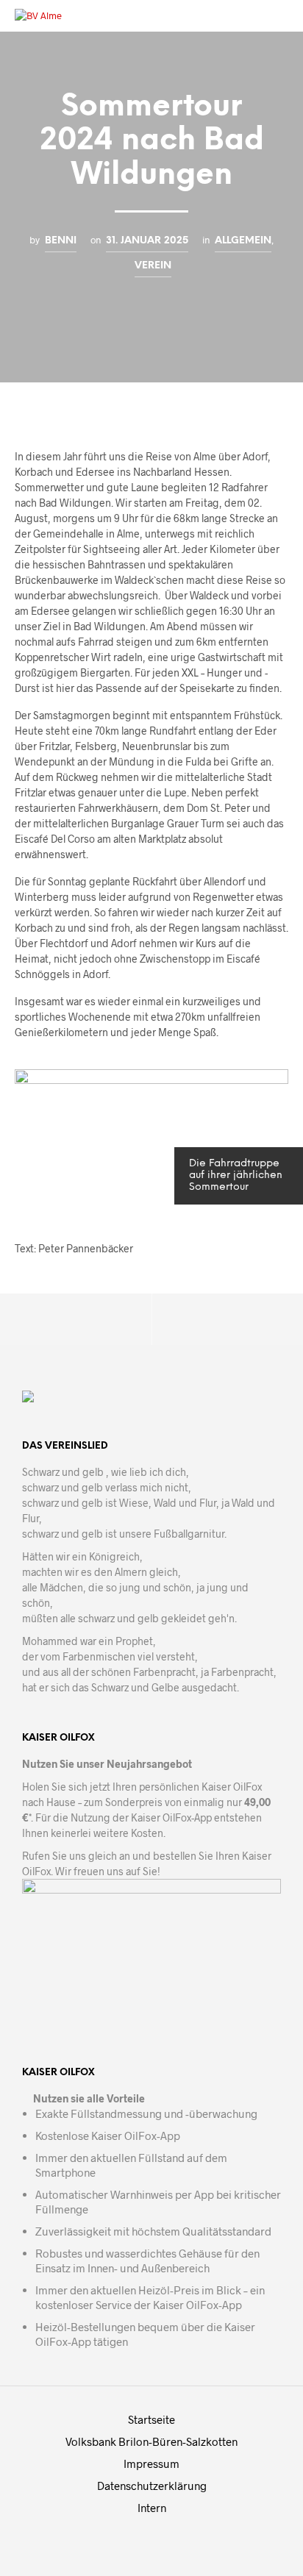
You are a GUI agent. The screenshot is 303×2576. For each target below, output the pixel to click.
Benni (61, 240)
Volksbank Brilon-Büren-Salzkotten (151, 2441)
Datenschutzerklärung (152, 2486)
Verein (153, 265)
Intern (152, 2508)
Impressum (151, 2463)
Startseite (151, 2419)
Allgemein (243, 240)
